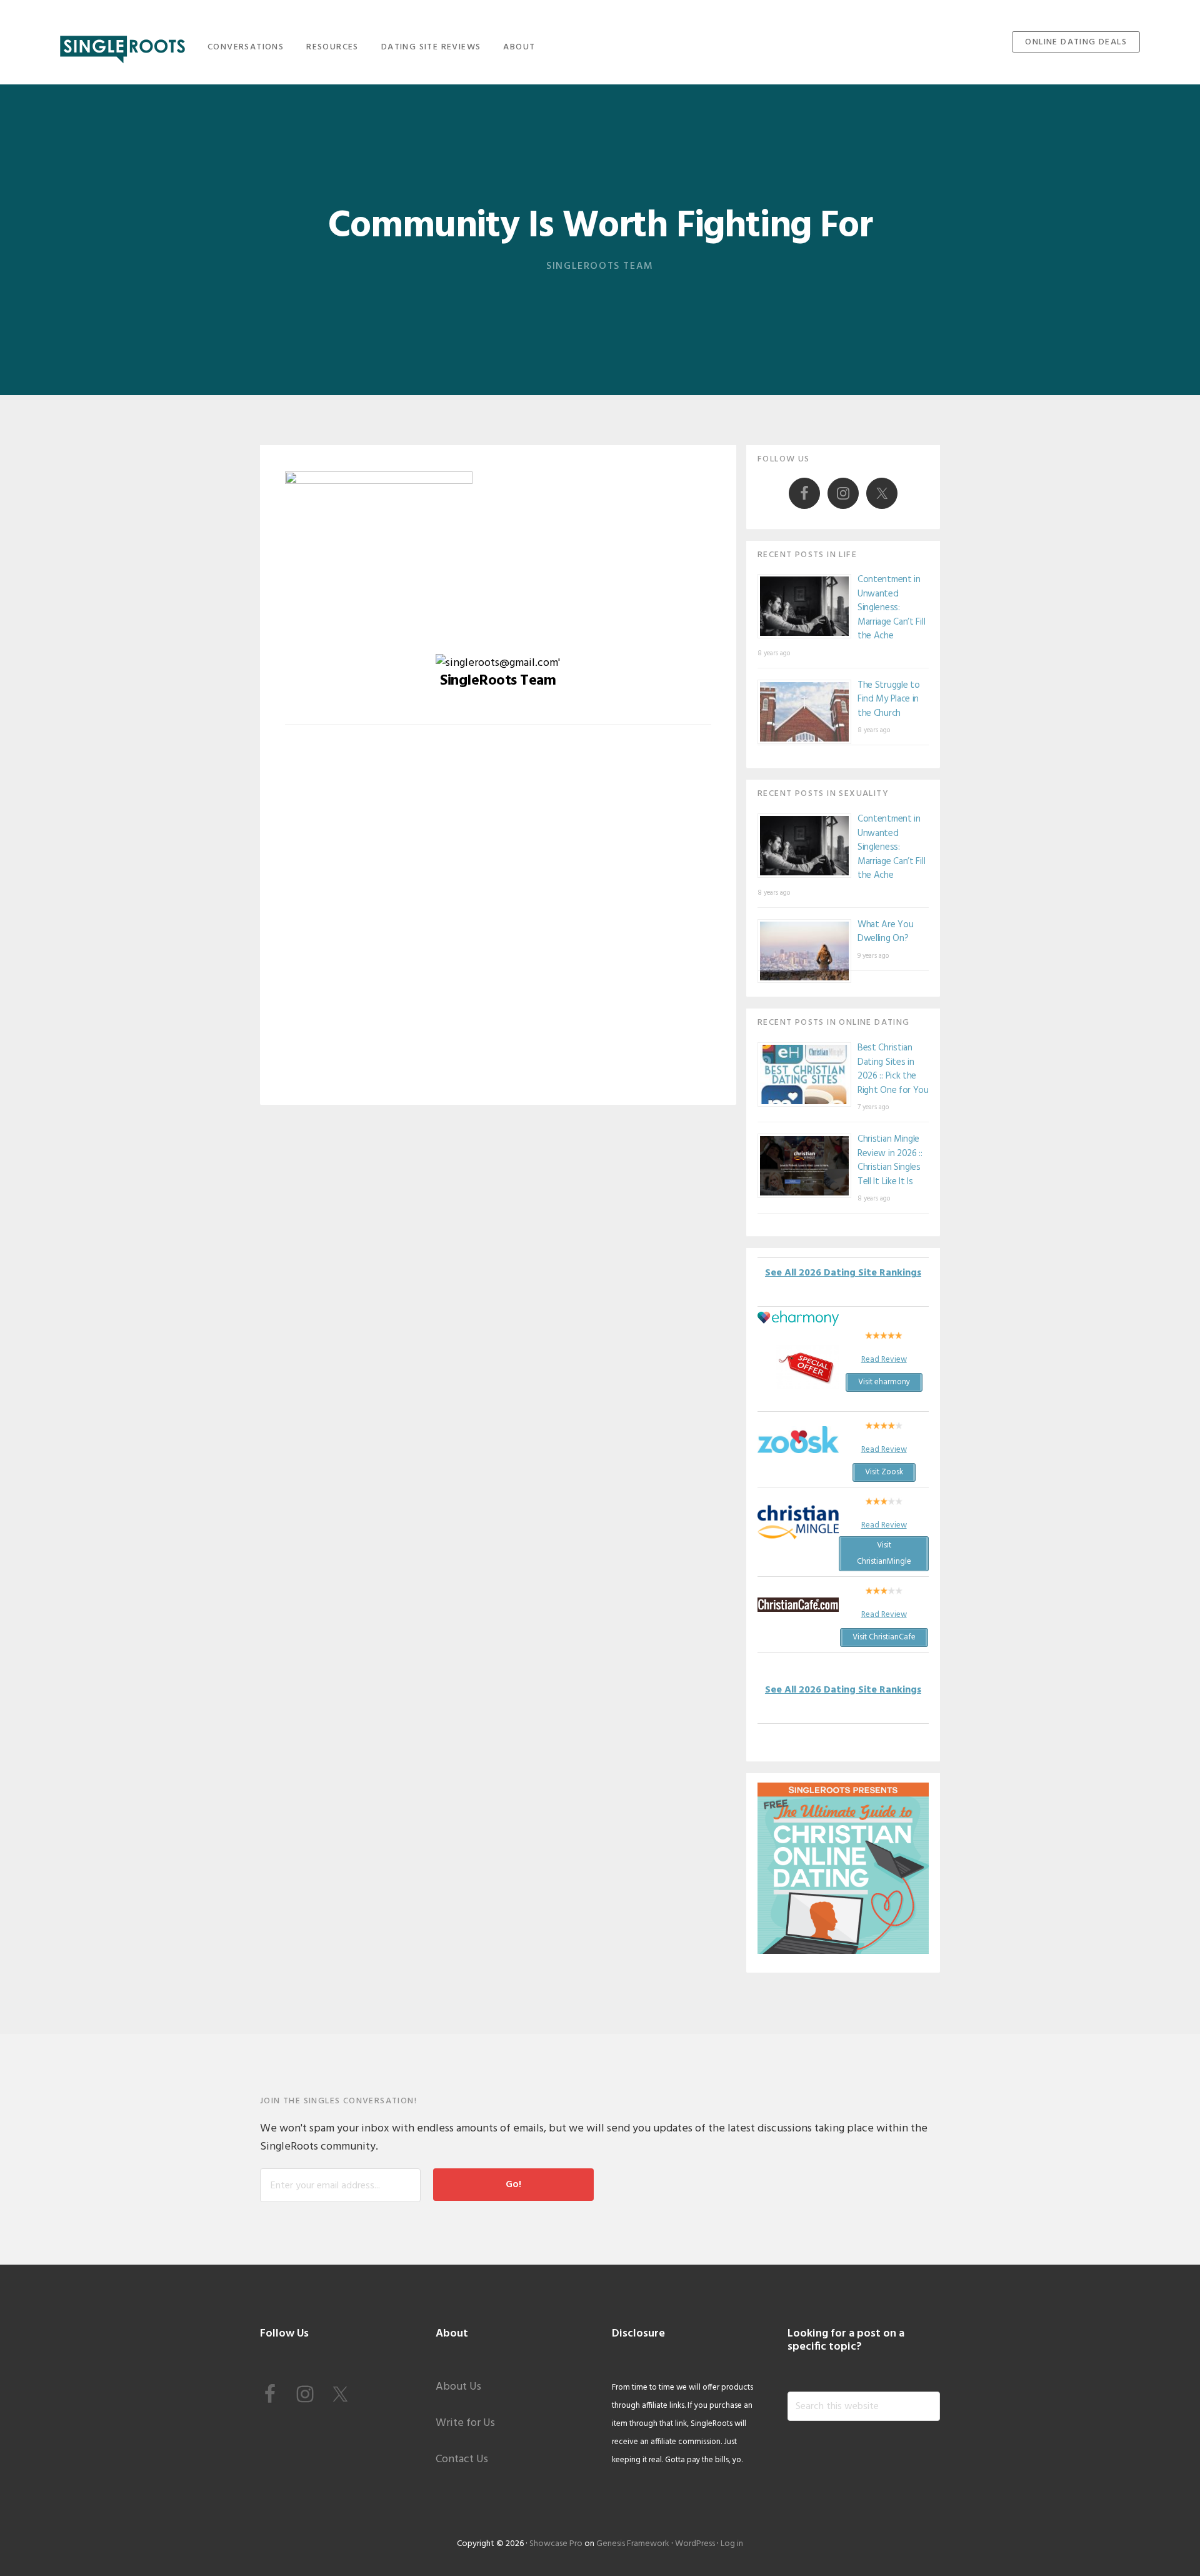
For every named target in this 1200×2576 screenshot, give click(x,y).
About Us (458, 2387)
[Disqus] (498, 924)
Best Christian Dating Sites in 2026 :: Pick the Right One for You (893, 1069)
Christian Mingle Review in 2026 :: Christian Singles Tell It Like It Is (890, 1160)
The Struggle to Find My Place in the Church (889, 699)
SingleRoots (122, 45)
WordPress (695, 2544)
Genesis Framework (633, 2544)
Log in (732, 2544)
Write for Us (465, 2423)
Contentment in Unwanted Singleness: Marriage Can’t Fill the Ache (891, 608)
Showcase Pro (556, 2544)
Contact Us (462, 2459)
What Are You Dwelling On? (885, 932)
